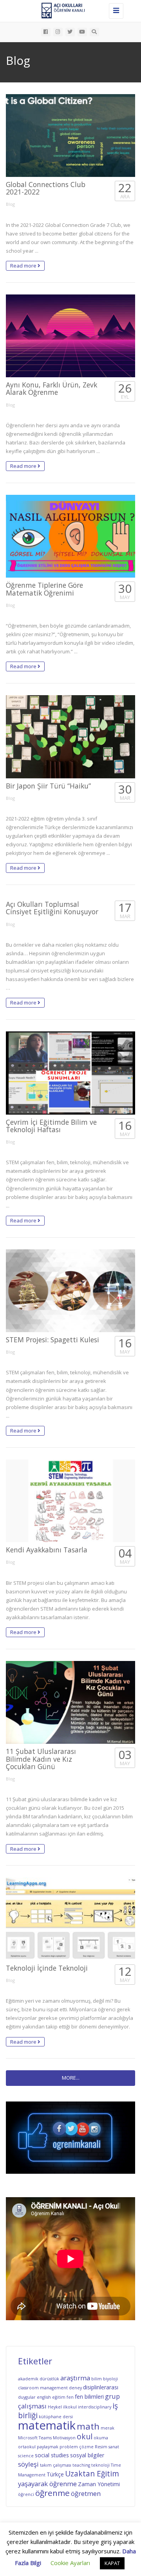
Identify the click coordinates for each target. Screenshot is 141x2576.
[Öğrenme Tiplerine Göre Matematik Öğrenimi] (70, 536)
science (26, 2456)
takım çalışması (56, 2465)
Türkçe (55, 2474)
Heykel (55, 2407)
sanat (114, 2447)
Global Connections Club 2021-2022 (46, 188)
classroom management (43, 2388)
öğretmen (86, 2493)
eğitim (59, 2397)
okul (85, 2437)
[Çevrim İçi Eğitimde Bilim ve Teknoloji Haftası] (70, 1073)
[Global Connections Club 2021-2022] (70, 136)
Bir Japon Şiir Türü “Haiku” (48, 786)
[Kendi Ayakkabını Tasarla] (70, 1501)
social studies (52, 2455)
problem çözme (77, 2447)
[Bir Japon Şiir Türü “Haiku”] (70, 737)
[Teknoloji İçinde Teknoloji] (70, 1919)
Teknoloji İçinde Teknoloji (47, 1968)
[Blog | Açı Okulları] (69, 10)
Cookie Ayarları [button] (70, 2563)
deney (75, 2388)
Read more (24, 266)
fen (70, 2397)
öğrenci (26, 2494)
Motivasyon (64, 2438)
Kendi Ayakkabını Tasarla (47, 1550)
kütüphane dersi (56, 2417)
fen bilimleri (89, 2397)
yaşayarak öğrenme (47, 2484)
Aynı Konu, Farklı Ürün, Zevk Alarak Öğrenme (52, 388)
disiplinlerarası (101, 2387)
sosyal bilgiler (87, 2455)
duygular (27, 2397)
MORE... (71, 2078)
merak (108, 2428)
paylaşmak (48, 2447)
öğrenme (52, 2493)
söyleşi (28, 2464)
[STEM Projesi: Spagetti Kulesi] (70, 1291)
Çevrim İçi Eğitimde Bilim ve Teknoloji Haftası (51, 1126)
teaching (81, 2465)
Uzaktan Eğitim (92, 2474)
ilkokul (70, 2407)
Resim (101, 2447)
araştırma (75, 2378)
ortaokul (27, 2447)
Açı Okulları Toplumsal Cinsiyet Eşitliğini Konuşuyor (52, 908)
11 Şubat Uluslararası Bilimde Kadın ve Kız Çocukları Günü (41, 1759)
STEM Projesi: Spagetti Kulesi (52, 1340)
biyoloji (110, 2379)
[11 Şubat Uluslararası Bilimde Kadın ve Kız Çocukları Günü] (70, 1702)
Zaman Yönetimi (99, 2484)
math (88, 2426)
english (44, 2397)
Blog (10, 204)
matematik (47, 2425)
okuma (101, 2438)
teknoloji (100, 2465)
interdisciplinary (95, 2407)
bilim (97, 2379)
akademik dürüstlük (39, 2379)
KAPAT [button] (112, 2563)
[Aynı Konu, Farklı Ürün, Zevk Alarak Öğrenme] (70, 336)
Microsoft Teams (35, 2438)
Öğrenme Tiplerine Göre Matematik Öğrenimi (44, 589)
